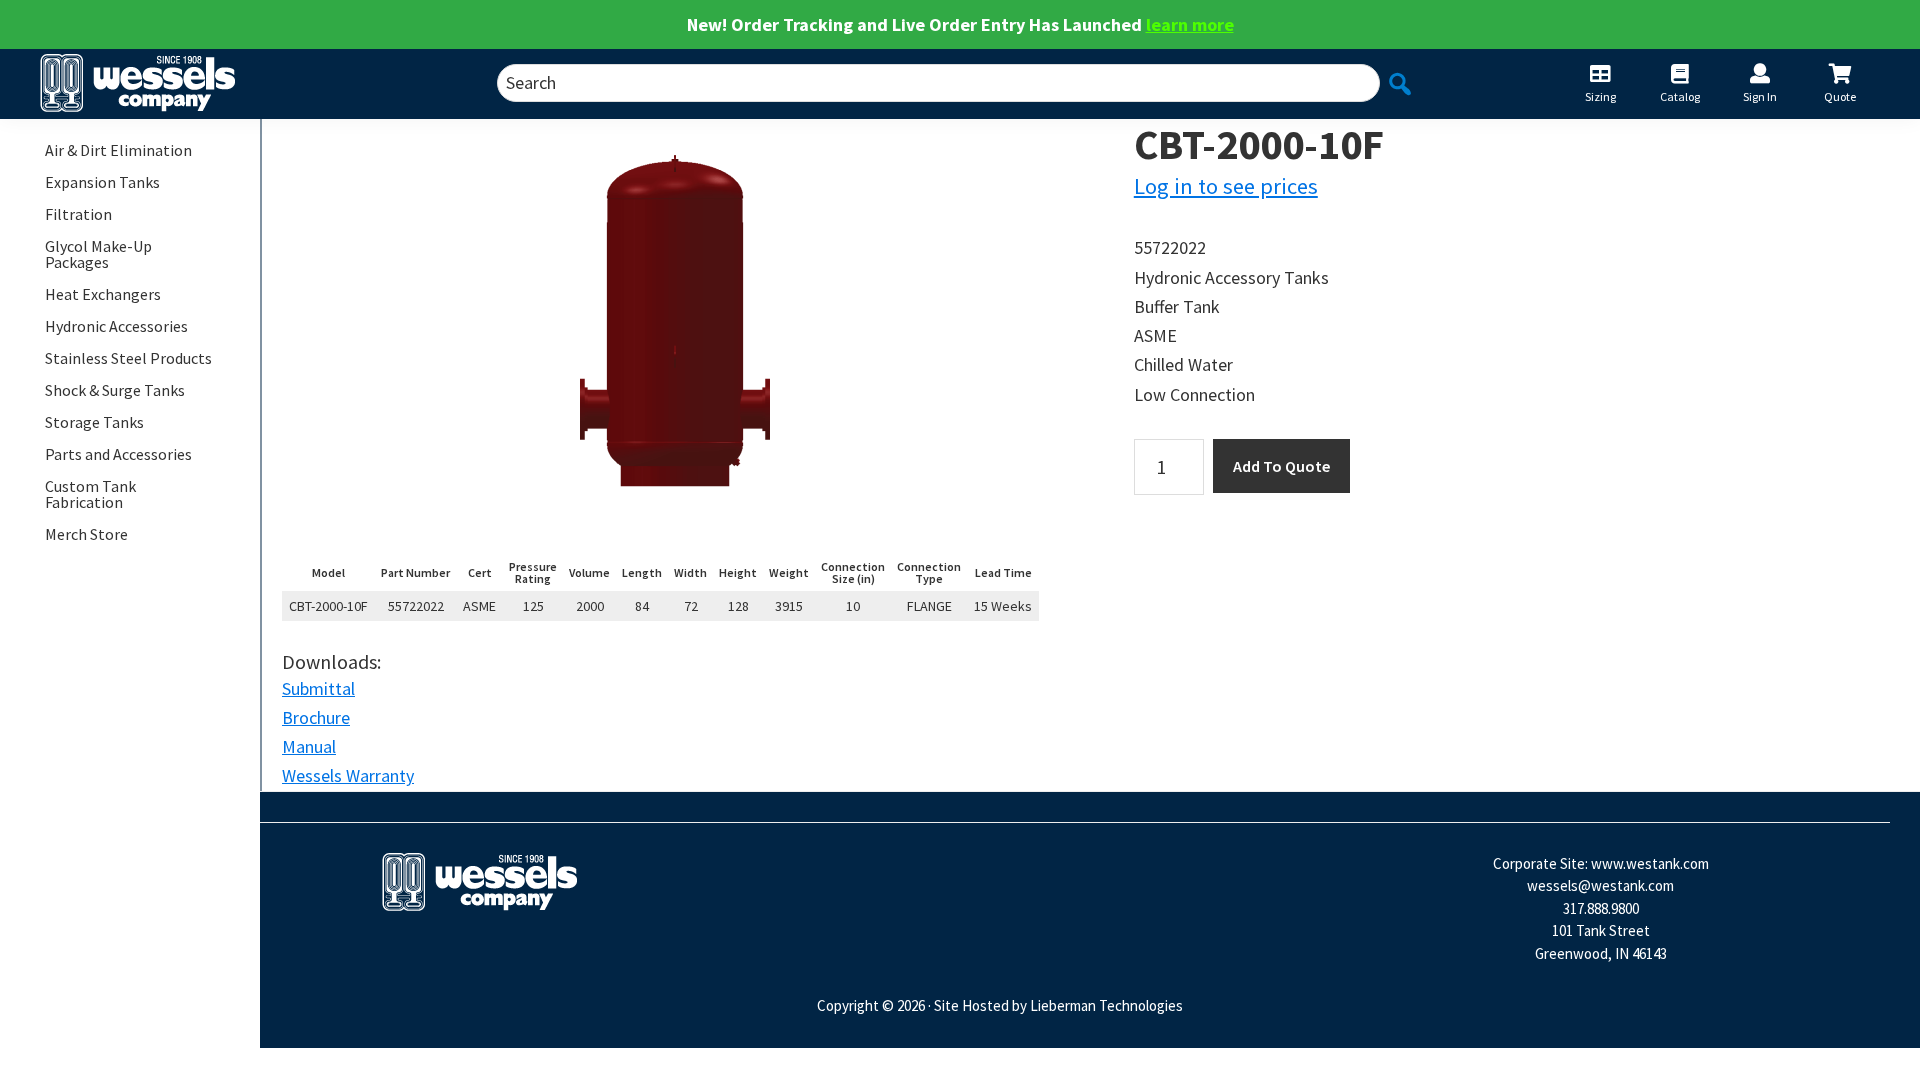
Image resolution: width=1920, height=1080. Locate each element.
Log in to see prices (1226, 186)
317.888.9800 (1601, 908)
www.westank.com (1650, 863)
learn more (1190, 24)
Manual (309, 746)
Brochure (316, 717)
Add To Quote (1281, 466)
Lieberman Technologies (1106, 1005)
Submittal (318, 688)
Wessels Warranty (348, 775)
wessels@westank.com (1600, 885)
